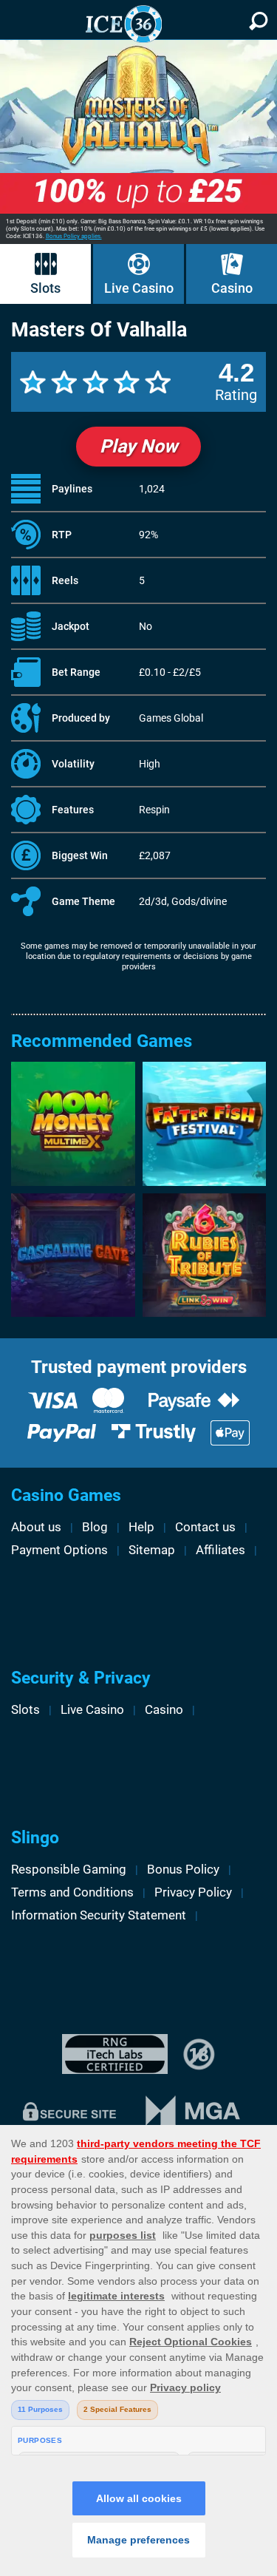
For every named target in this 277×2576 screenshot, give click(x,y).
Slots (45, 288)
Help (141, 1527)
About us (36, 1527)
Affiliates (220, 1550)
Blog (95, 1527)
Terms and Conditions (72, 1892)
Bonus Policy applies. (74, 236)
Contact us (205, 1527)
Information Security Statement (99, 1915)
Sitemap (152, 1550)
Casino (232, 288)
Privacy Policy (193, 1892)
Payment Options (59, 1550)
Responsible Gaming (69, 1869)
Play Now (138, 446)
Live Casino (139, 288)
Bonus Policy (183, 1869)
